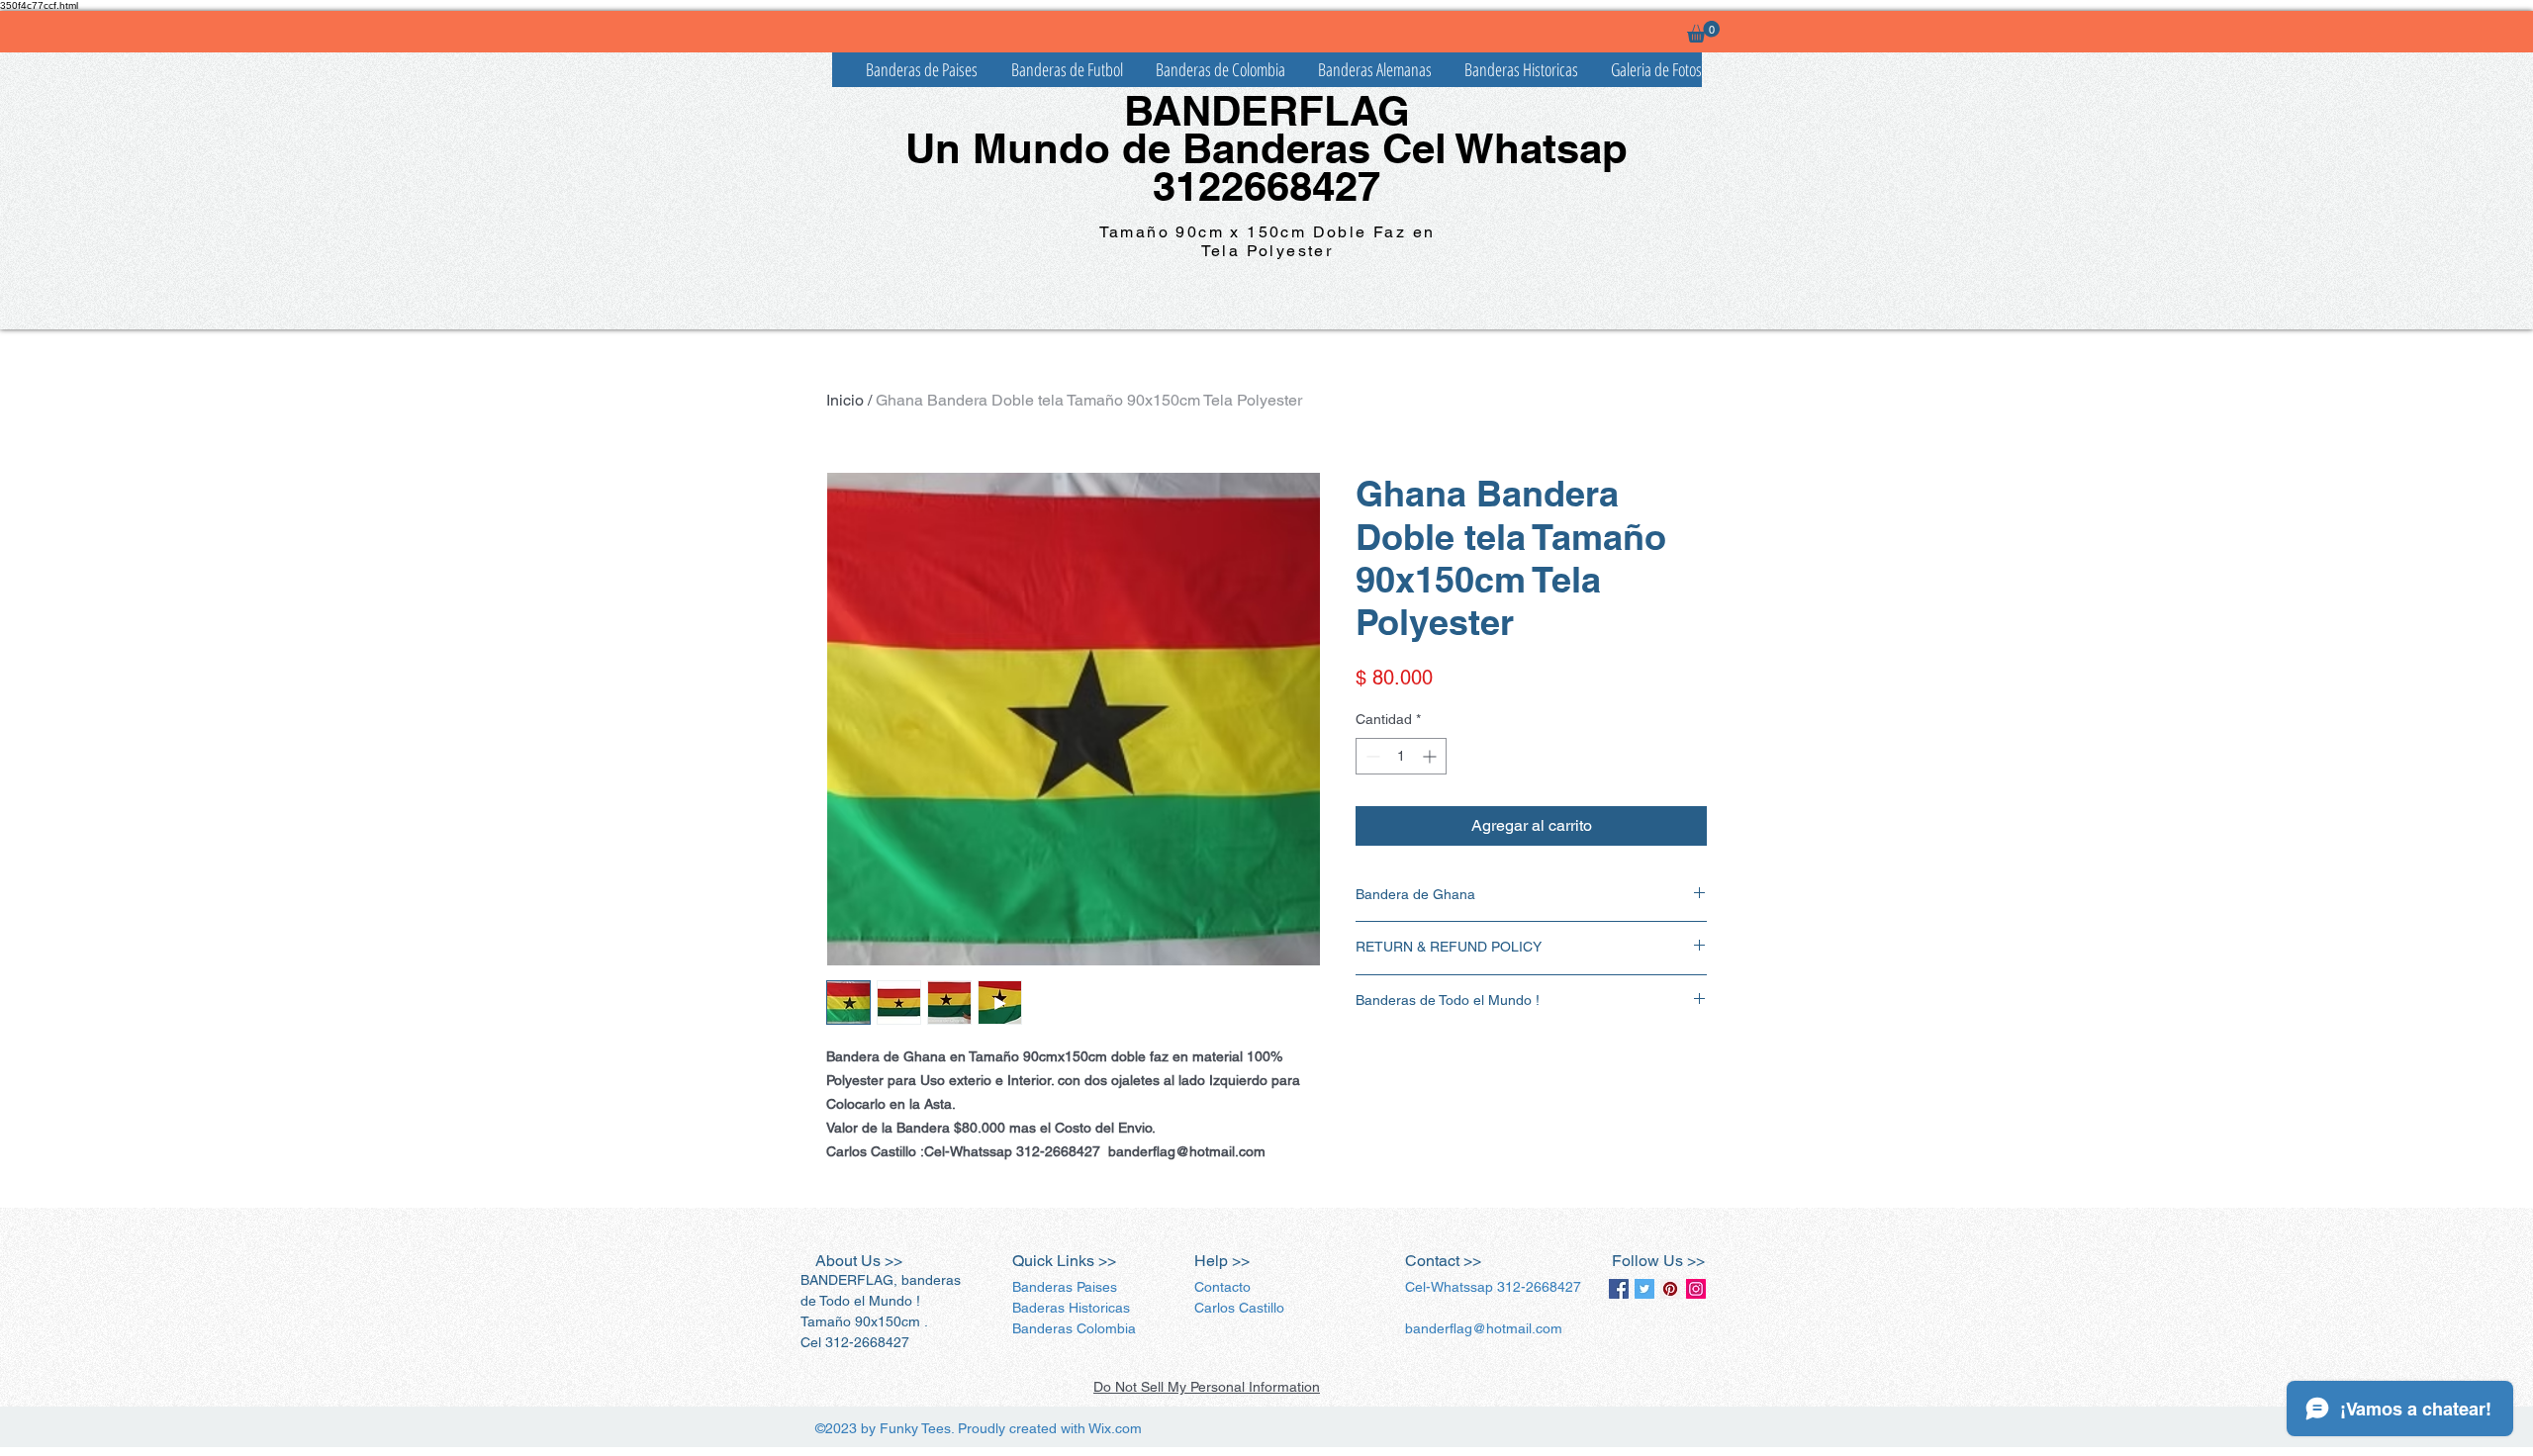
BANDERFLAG (1267, 111)
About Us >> (859, 1261)
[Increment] (1431, 756)
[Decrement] (1371, 756)
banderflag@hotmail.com (1484, 1328)
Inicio (845, 400)
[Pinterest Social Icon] (1670, 1289)
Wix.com (1115, 1428)
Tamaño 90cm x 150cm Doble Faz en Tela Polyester (1267, 241)
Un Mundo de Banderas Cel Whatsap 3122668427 (1266, 167)
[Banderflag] (1644, 1289)
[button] (1703, 32)
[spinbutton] (1401, 756)
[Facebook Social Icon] (1619, 1289)
